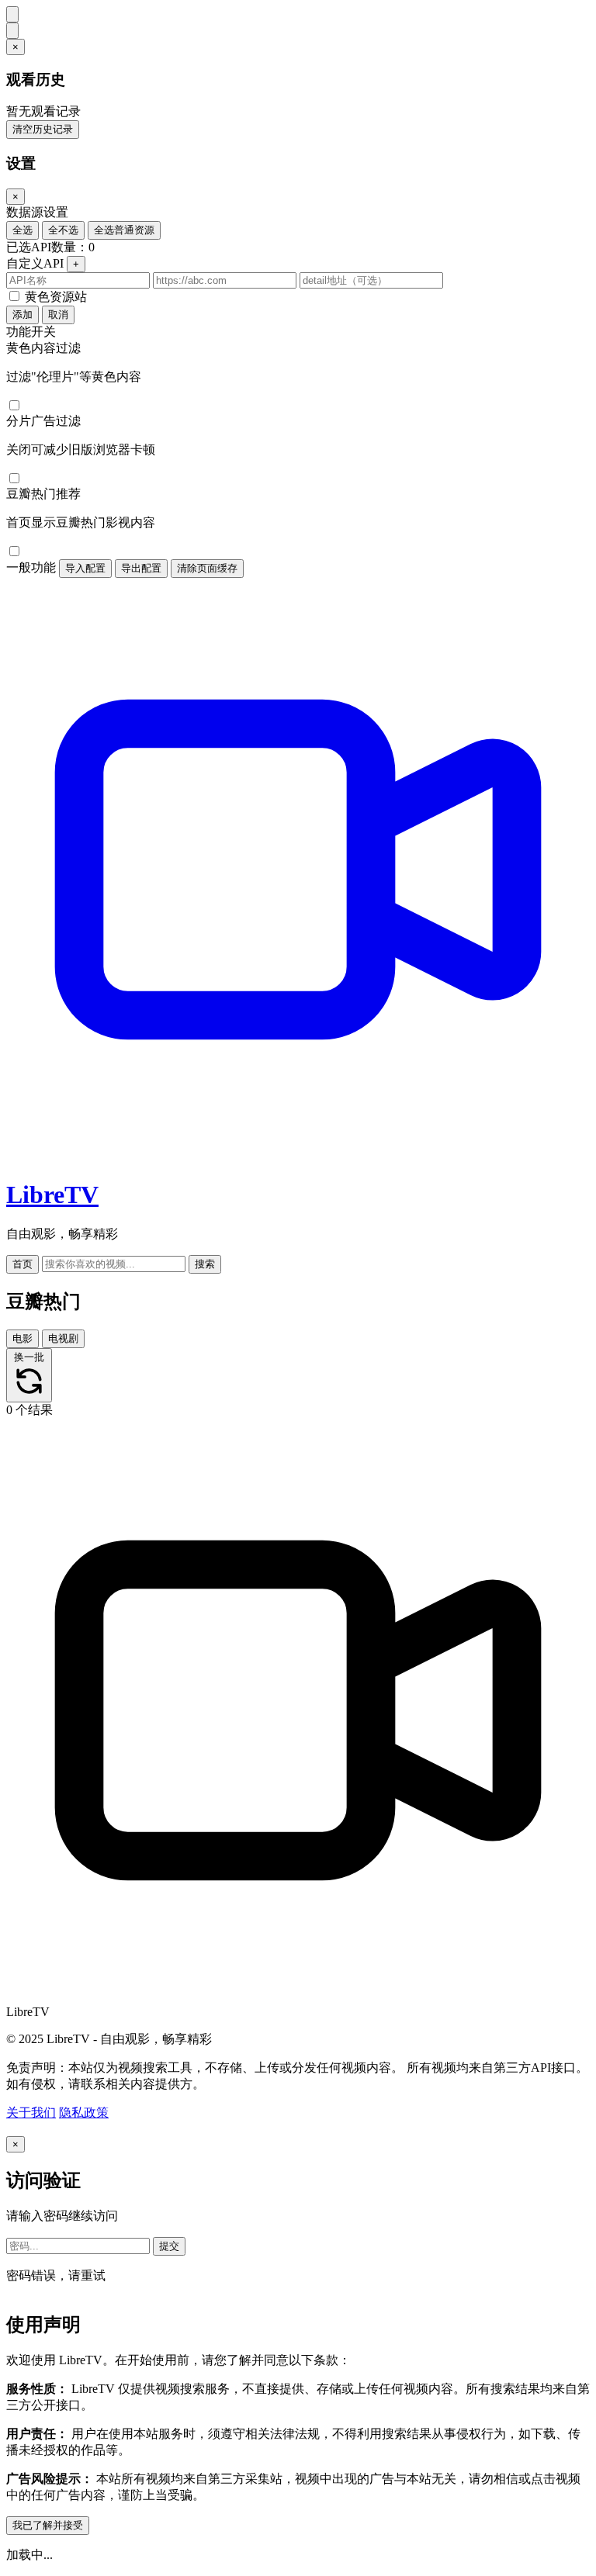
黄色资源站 (56, 297)
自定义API (35, 263)
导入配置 (85, 568)
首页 (23, 1264)
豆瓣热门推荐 (43, 494)
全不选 (63, 230)
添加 (23, 315)
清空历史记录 (43, 129)
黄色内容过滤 (43, 348)
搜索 (205, 1264)
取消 (58, 315)
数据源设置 (37, 212)
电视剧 (63, 1338)
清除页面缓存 (207, 568)
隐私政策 (84, 2113)
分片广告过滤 (43, 421)
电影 (23, 1338)
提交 (169, 2246)
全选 (23, 230)
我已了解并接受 (48, 2525)
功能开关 (31, 332)
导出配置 (141, 568)
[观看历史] (12, 14)
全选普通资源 (124, 230)
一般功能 (31, 567)
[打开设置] (12, 31)
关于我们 (31, 2113)
